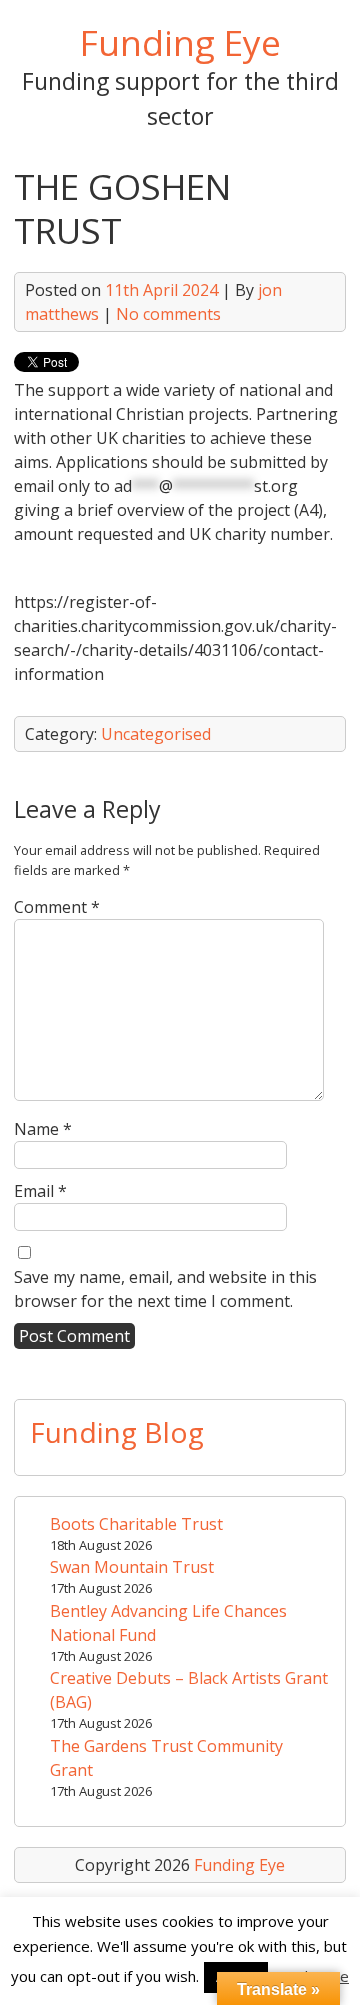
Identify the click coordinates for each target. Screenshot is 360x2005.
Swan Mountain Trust (132, 1567)
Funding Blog (117, 1432)
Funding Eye (180, 42)
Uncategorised (156, 734)
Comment (57, 907)
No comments (168, 314)
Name (43, 1129)
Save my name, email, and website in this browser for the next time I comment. (165, 1289)
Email (40, 1191)
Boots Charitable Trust (136, 1524)
